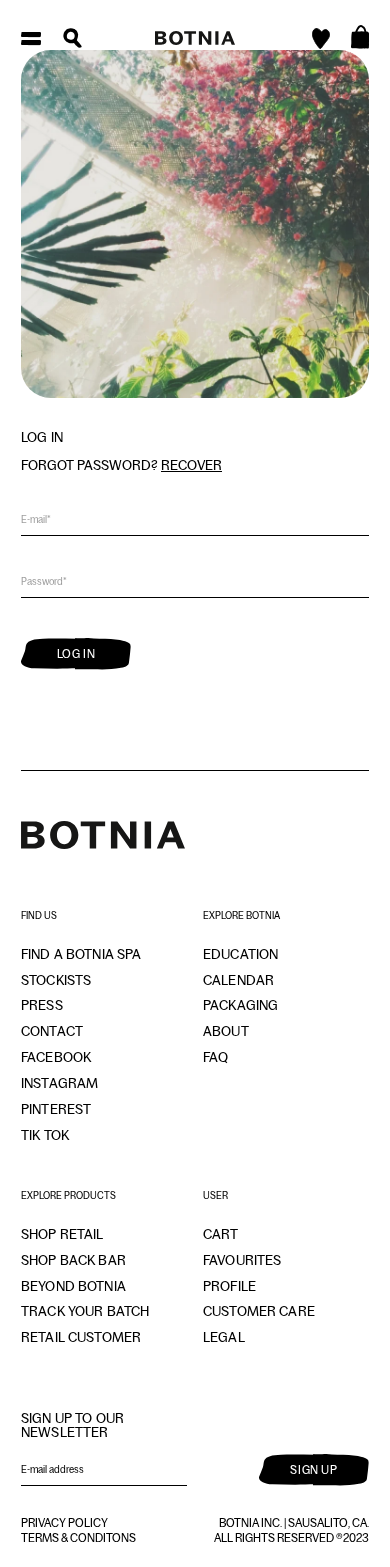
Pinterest (56, 1109)
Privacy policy (64, 1523)
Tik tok (45, 1135)
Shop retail (62, 1234)
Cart (221, 1234)
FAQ (215, 1057)
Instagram (59, 1083)
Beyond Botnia (73, 1286)
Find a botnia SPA (81, 954)
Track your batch (85, 1311)
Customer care (259, 1311)
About (226, 1031)
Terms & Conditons (78, 1538)
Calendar (238, 980)
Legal (224, 1337)
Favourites (242, 1260)
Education (240, 954)
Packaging (240, 1005)
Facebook (56, 1057)
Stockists (56, 980)
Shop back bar (73, 1260)
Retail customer (81, 1337)
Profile (229, 1286)
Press (42, 1005)
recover (191, 465)
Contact (52, 1031)
